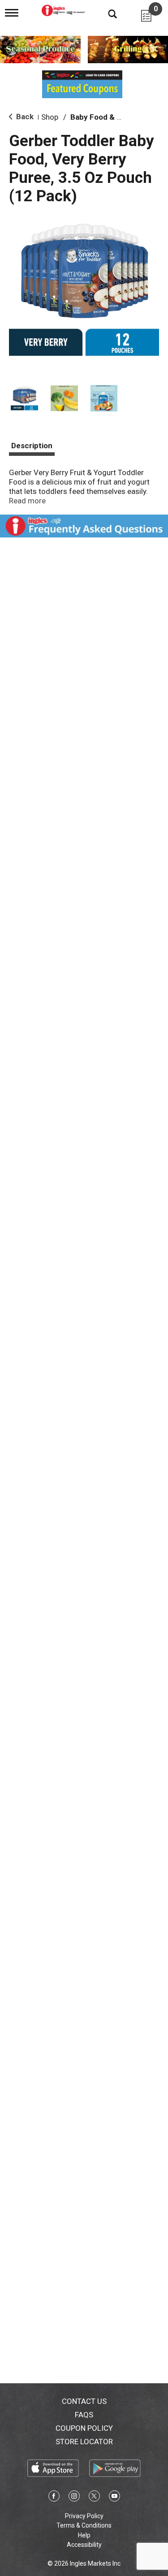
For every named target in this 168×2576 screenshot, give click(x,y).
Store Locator (84, 2442)
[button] (24, 398)
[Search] (106, 13)
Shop (50, 117)
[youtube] (114, 2498)
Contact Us (84, 2401)
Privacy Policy (84, 2516)
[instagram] (74, 2498)
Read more (27, 501)
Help (84, 2535)
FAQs (84, 2415)
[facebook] (54, 2498)
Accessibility (84, 2545)
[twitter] (94, 2498)
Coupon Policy (84, 2428)
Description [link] (32, 446)
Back (24, 117)
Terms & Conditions (84, 2525)
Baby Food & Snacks (106, 117)
